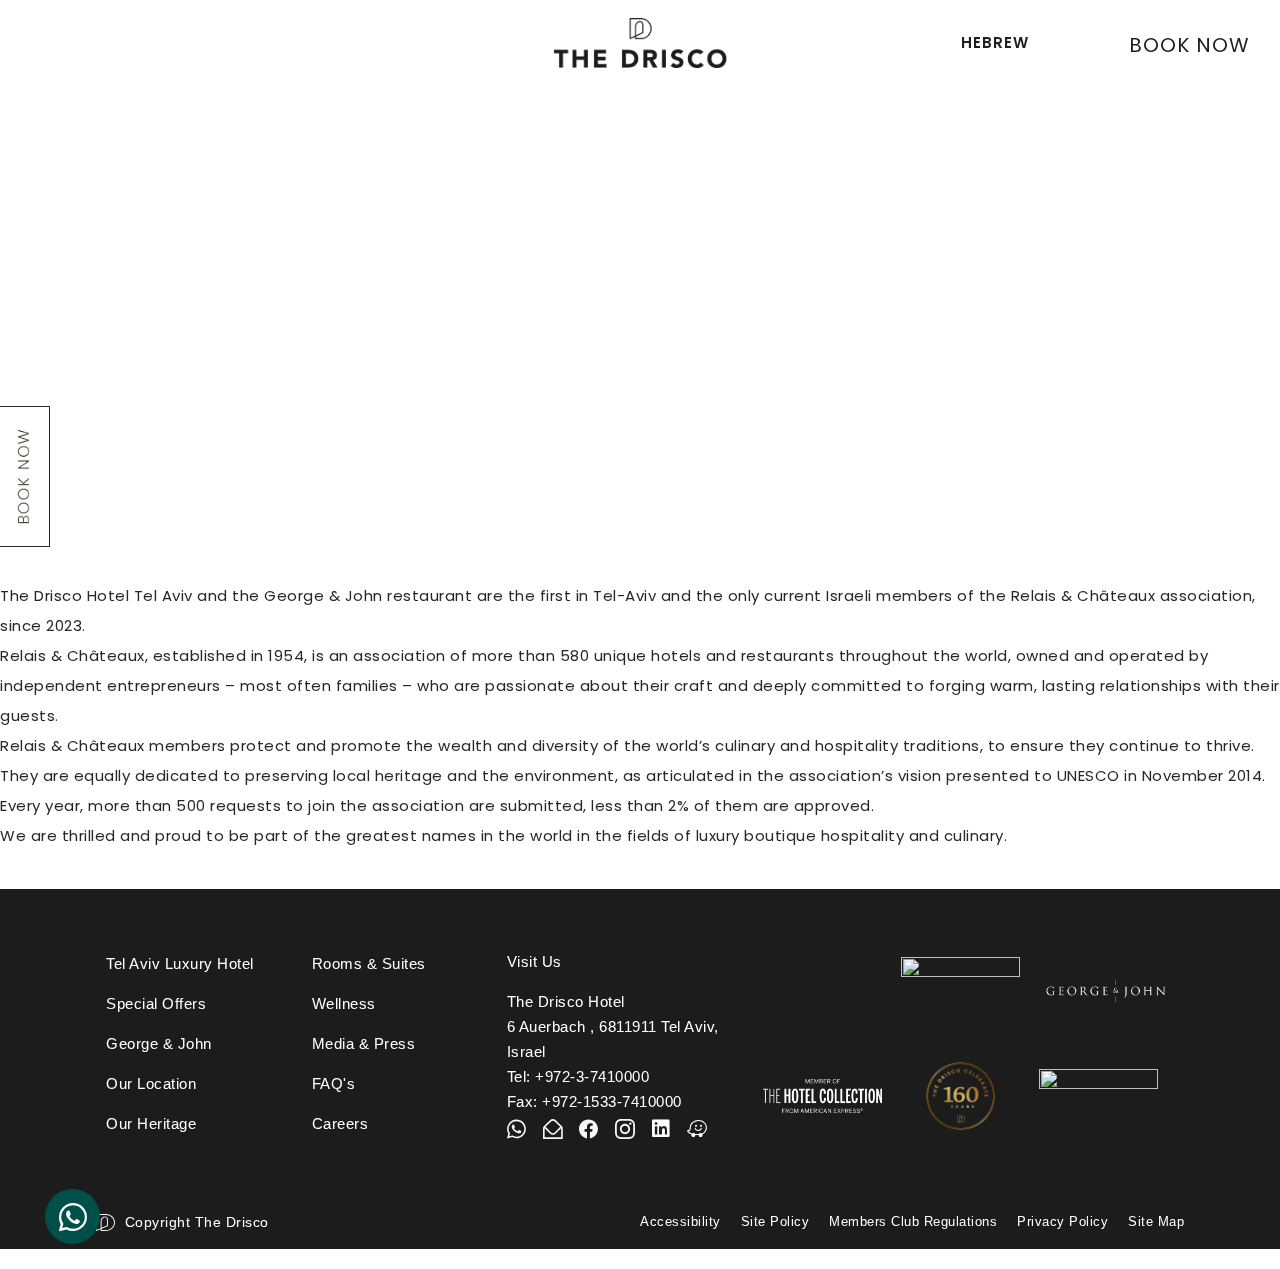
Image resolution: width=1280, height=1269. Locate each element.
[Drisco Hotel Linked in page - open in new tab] (661, 1129)
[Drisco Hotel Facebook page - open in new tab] (589, 1129)
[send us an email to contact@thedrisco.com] (553, 1129)
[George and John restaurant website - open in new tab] (1106, 991)
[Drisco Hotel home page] (640, 43)
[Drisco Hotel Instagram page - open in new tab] (625, 1129)
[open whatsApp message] (517, 1129)
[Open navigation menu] (51, 39)
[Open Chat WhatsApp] (72, 1216)
